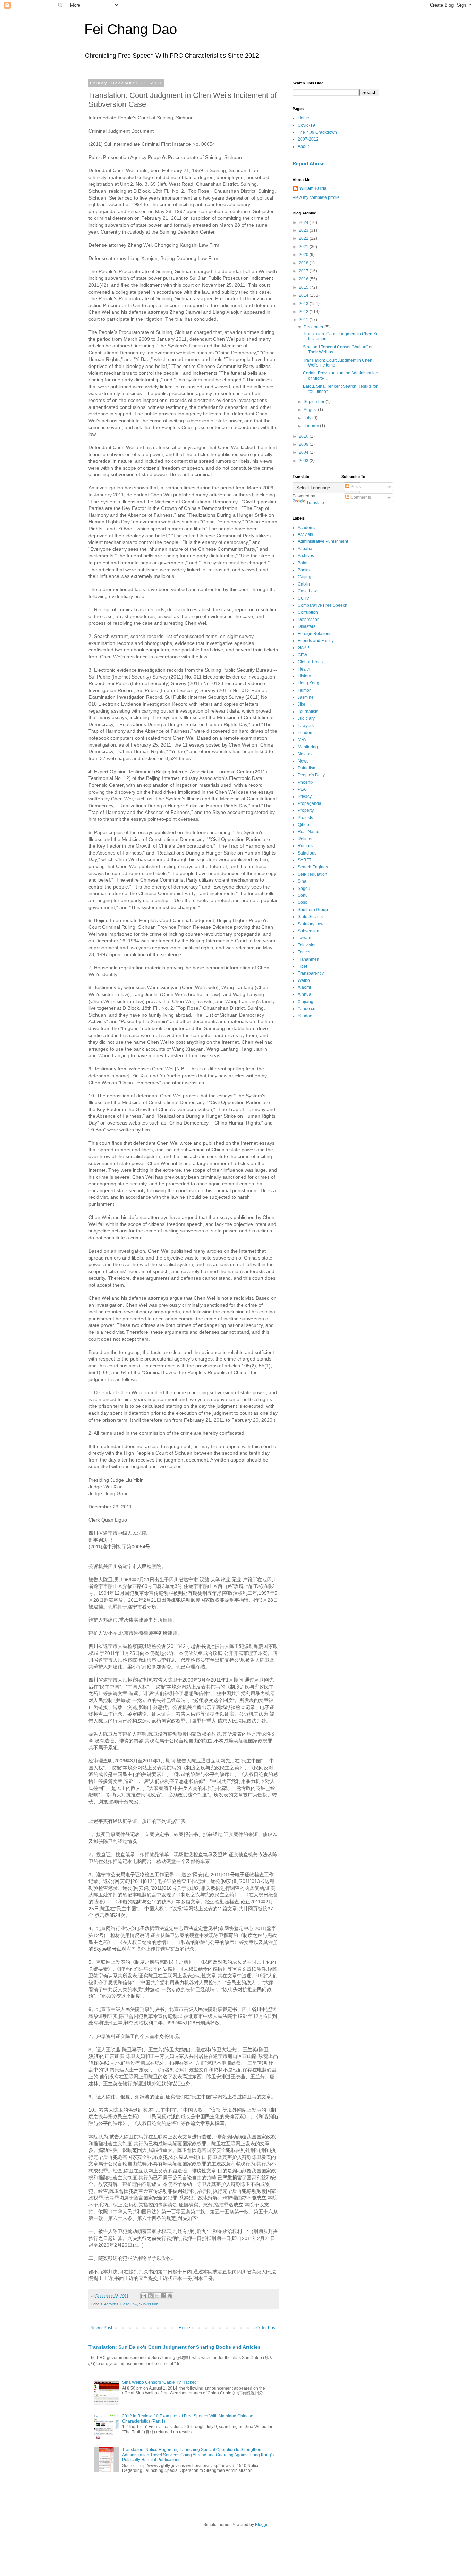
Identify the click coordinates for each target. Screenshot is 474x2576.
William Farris (313, 188)
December (314, 327)
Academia (307, 528)
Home (184, 2328)
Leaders (306, 733)
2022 (304, 238)
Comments (360, 497)
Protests (305, 818)
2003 (304, 461)
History (304, 676)
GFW (302, 655)
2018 (304, 263)
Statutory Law (311, 924)
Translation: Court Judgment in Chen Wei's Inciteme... (338, 363)
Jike (302, 704)
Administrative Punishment (323, 541)
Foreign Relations (315, 634)
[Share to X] (157, 2296)
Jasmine (306, 697)
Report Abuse (309, 163)
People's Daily (311, 775)
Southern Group (313, 910)
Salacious (307, 853)
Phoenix (306, 782)
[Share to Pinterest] (170, 2296)
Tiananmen (308, 959)
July (308, 418)
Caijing (304, 577)
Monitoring (308, 747)
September (315, 402)
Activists (111, 2304)
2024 (304, 222)
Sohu (303, 895)
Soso (303, 902)
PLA (302, 789)
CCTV (303, 598)
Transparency (311, 973)
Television (307, 945)
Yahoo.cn (307, 1009)
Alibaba (305, 549)
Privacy (305, 797)
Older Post (266, 2328)
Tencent (305, 952)
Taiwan (304, 938)
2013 (304, 304)
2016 (304, 279)
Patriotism (307, 768)
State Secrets (310, 917)
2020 (304, 255)
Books (304, 570)
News (303, 761)
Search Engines (313, 867)
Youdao (305, 1016)
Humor (304, 690)
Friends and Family (316, 641)
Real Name (308, 832)
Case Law (129, 2304)
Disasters (307, 626)
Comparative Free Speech (323, 605)
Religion (306, 839)
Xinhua (304, 994)
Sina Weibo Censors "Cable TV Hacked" (160, 2382)
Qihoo (303, 825)
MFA (302, 740)
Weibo (304, 980)
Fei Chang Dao (131, 29)
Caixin (304, 584)
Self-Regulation (312, 874)
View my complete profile (316, 197)
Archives (306, 556)
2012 (304, 312)
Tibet (302, 966)
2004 (304, 452)
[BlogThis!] (150, 2296)
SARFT (304, 860)
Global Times (310, 662)
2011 (304, 320)
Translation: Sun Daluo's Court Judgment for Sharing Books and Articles (175, 2347)
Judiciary (306, 718)
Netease (306, 754)
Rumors (305, 846)
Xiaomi (304, 987)
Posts (355, 487)
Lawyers (306, 726)
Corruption (308, 612)
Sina (302, 881)
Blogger (262, 2525)
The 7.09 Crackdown (317, 132)
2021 (304, 247)
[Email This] (144, 2296)
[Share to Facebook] (163, 2296)
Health (304, 669)
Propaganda (310, 803)
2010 (304, 436)
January (312, 426)
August (311, 410)
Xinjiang (306, 1002)
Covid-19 (306, 125)
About (303, 146)
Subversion (149, 2304)
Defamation (309, 620)
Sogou (304, 889)
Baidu (303, 563)
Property (306, 810)
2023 (304, 230)
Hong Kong (308, 683)
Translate (315, 503)
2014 (304, 295)
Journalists (308, 712)
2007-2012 (308, 139)
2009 (304, 444)
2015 (304, 287)
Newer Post (101, 2328)
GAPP (303, 648)
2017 (304, 271)
